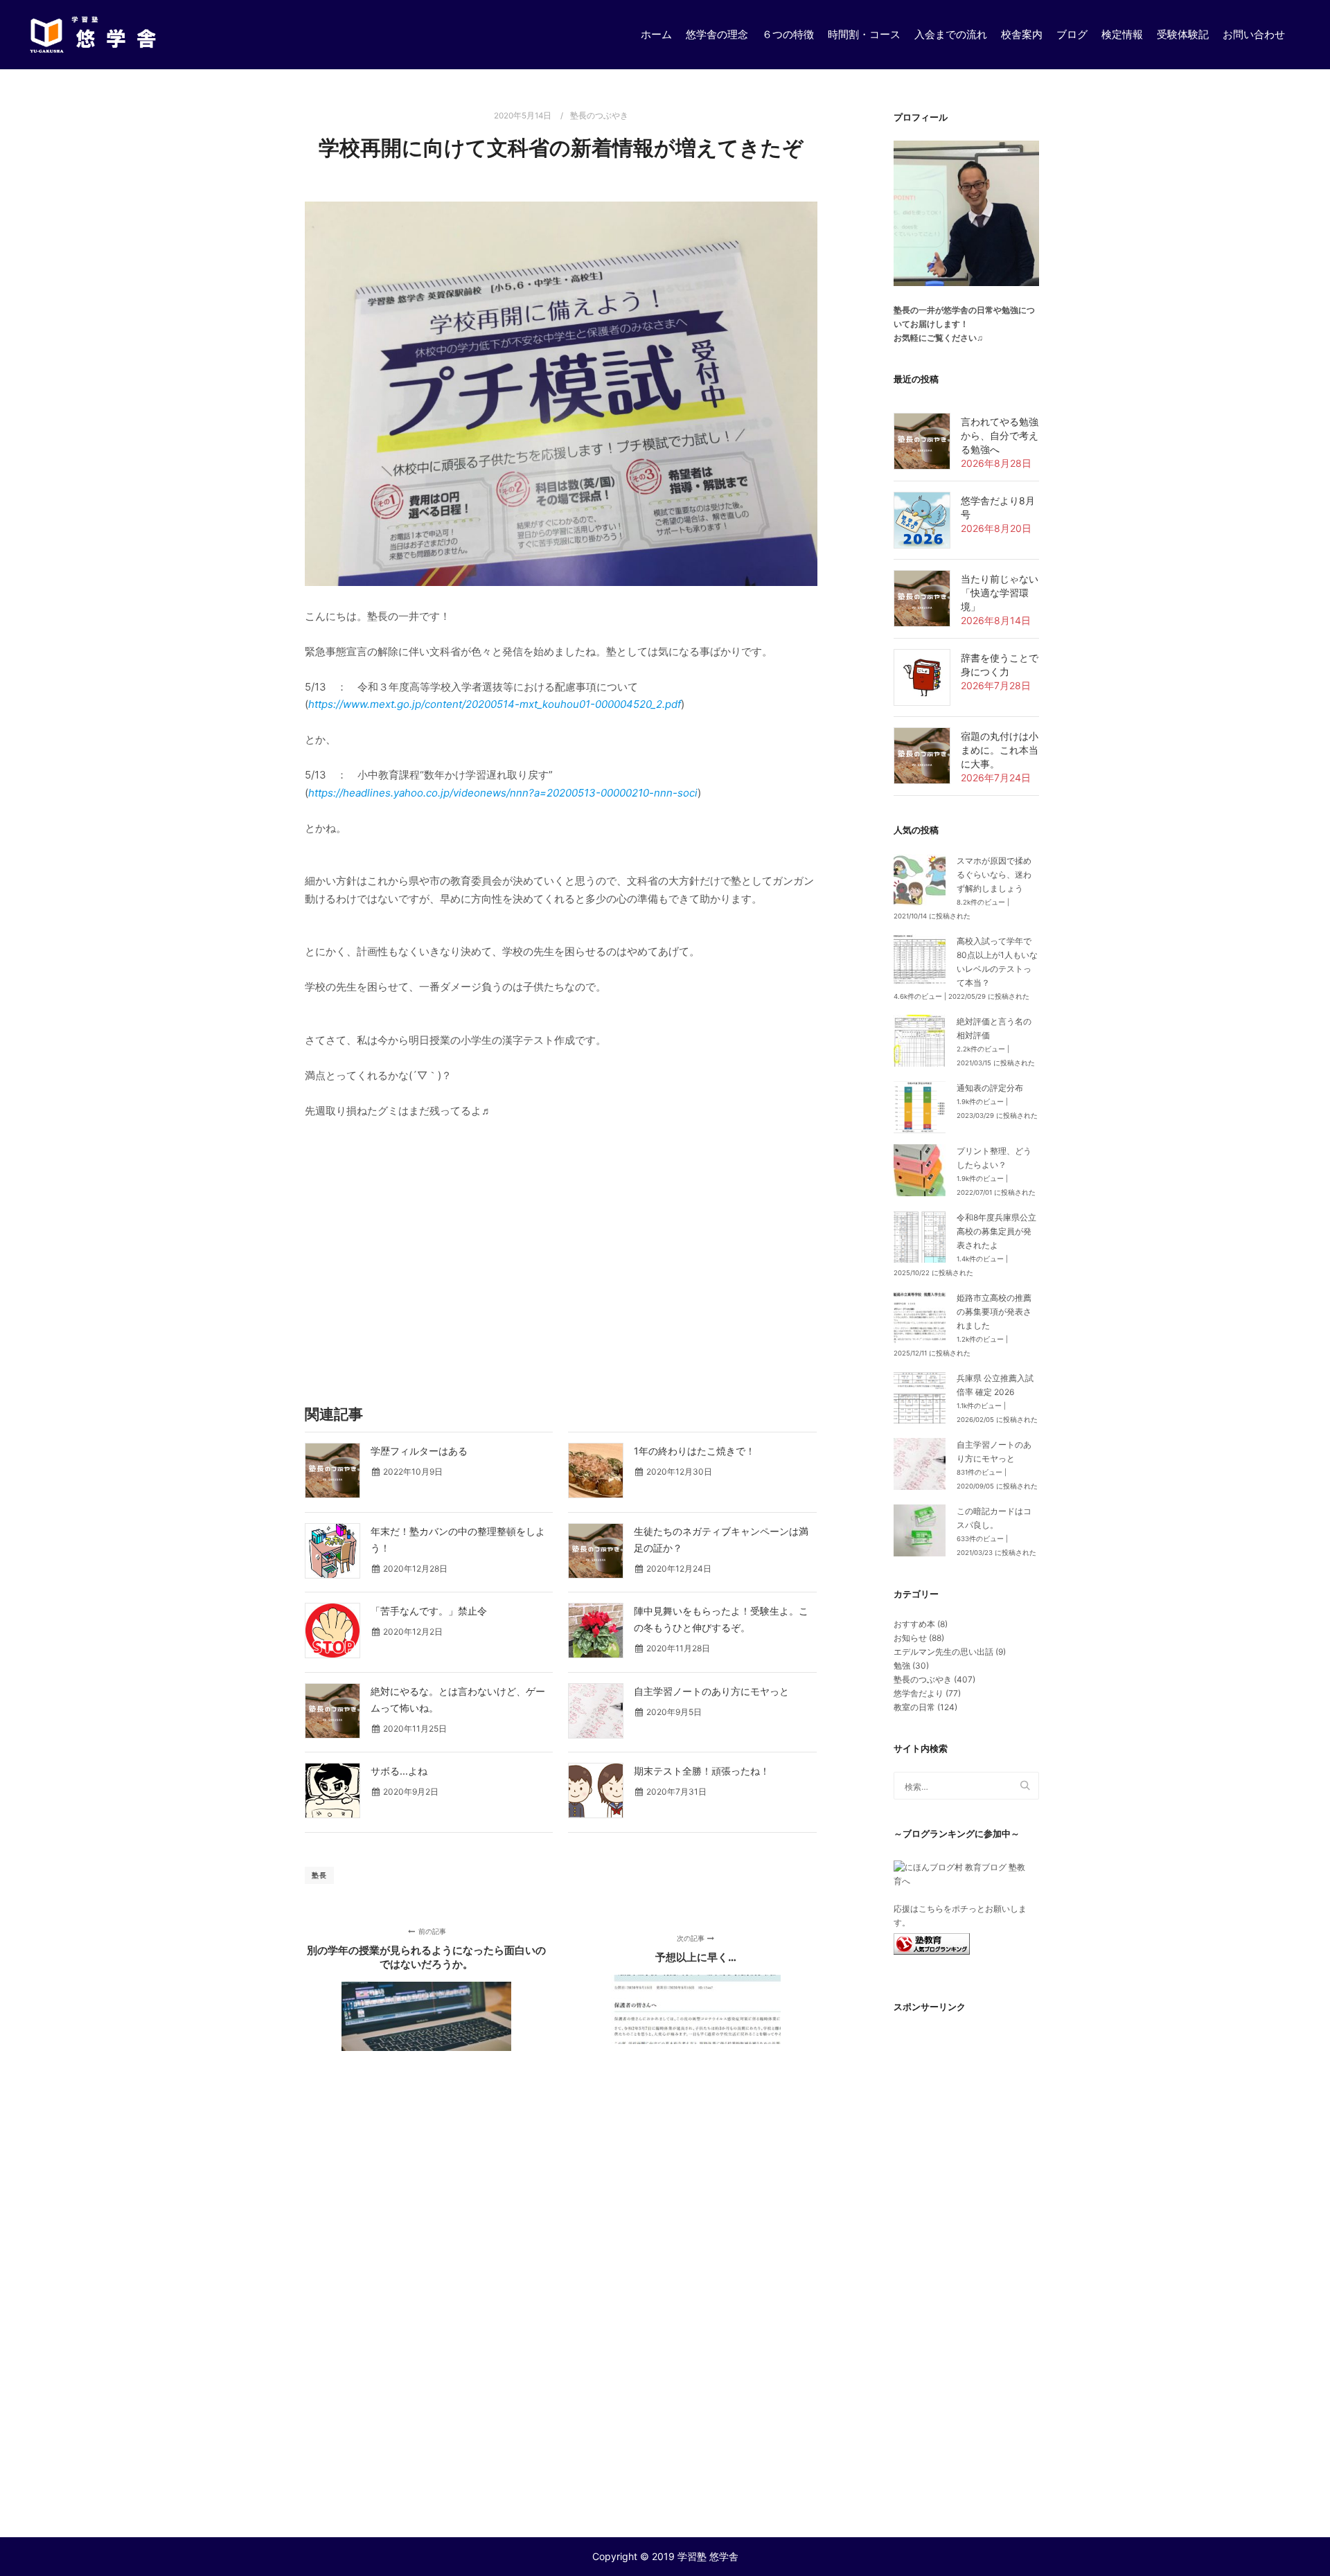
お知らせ (910, 1638)
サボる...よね (399, 1771)
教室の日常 (914, 1707)
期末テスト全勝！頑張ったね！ (702, 1771)
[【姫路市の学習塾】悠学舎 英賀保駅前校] (94, 35)
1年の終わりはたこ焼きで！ (694, 1451)
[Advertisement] (561, 1261)
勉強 (902, 1665)
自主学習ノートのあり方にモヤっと (711, 1691)
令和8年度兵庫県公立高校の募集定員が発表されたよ (996, 1231)
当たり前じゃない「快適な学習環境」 (1000, 593)
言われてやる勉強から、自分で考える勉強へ (1000, 435)
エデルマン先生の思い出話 (943, 1652)
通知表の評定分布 (990, 1088)
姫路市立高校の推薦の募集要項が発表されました (994, 1312)
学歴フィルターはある (419, 1451)
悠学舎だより (919, 1693)
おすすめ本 (914, 1624)
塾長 (319, 1875)
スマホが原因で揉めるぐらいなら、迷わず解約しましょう (994, 874)
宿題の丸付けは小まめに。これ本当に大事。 (1000, 750)
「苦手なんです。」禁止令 (429, 1611)
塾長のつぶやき (599, 116)
